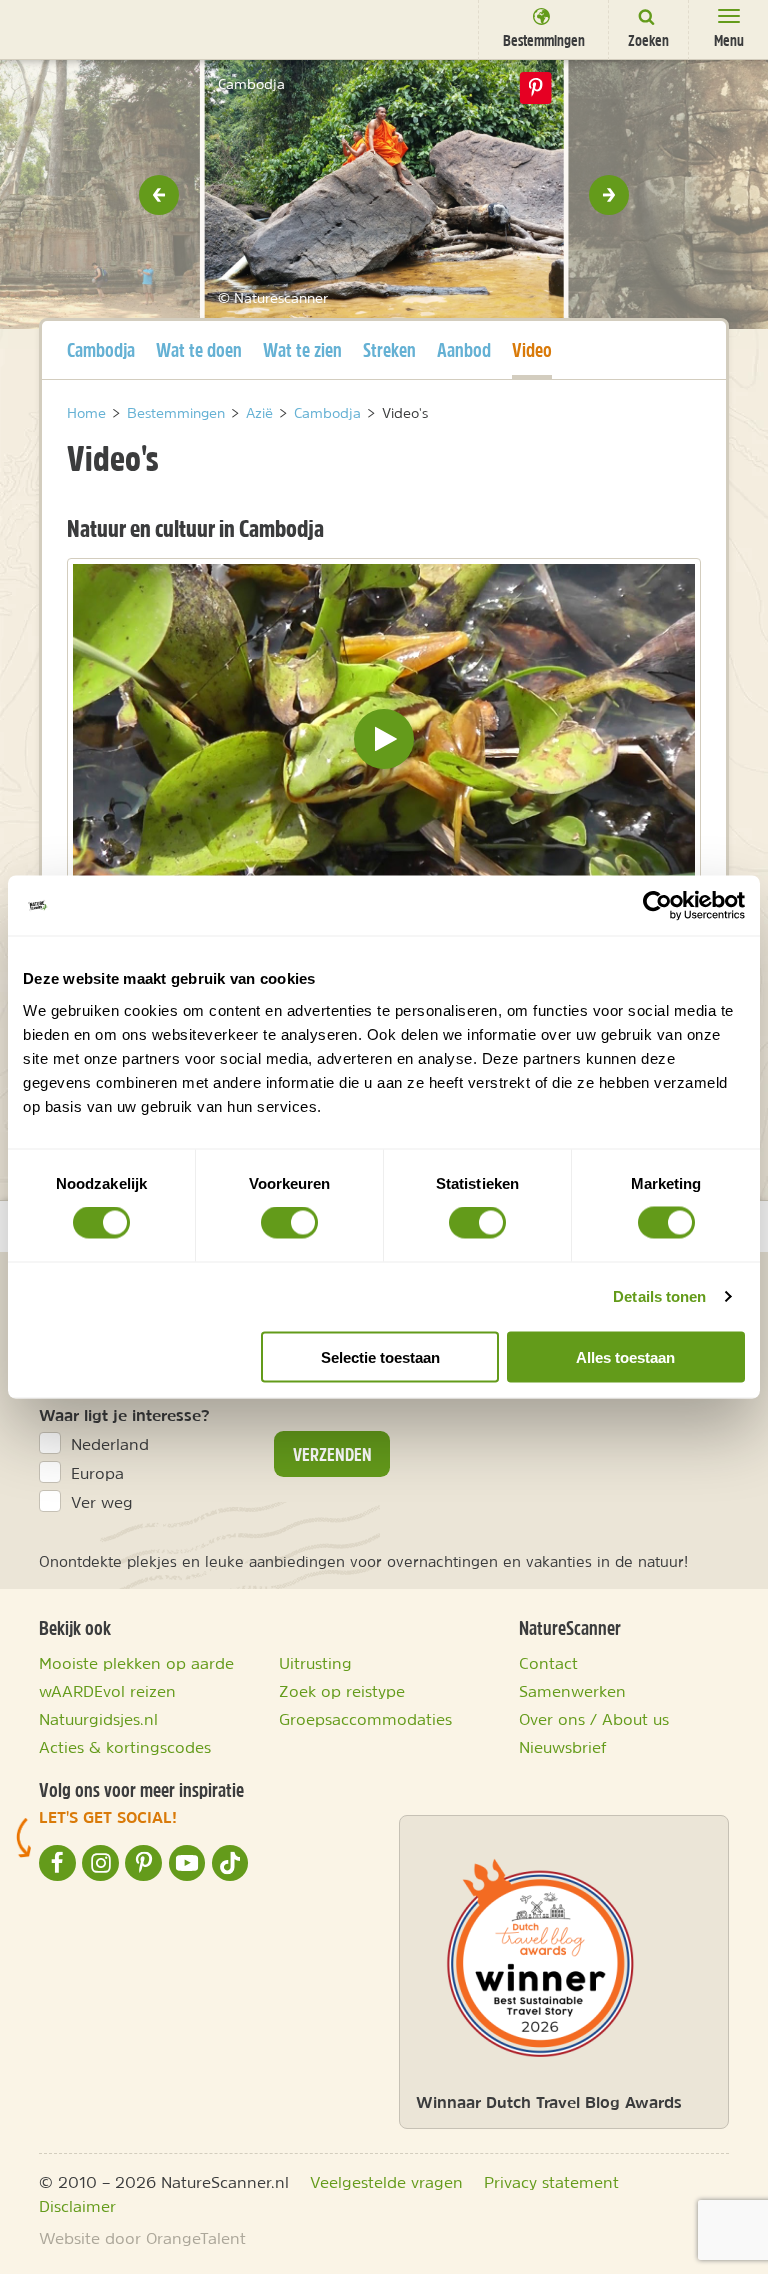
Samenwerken (572, 1691)
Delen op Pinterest (536, 88)
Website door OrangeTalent (142, 2238)
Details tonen (659, 1296)
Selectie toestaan (380, 1356)
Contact (548, 1663)
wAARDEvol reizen (107, 1691)
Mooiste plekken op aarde (136, 1663)
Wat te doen (199, 349)
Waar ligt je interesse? (124, 1415)
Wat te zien (302, 349)
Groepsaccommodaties (365, 1719)
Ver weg (102, 1502)
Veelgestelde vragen (386, 2182)
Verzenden (332, 1454)
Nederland (110, 1444)
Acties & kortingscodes (125, 1747)
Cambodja (101, 349)
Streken (389, 349)
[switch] (289, 1223)
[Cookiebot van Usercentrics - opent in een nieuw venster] (657, 906)
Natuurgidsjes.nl (98, 1719)
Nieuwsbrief (563, 1747)
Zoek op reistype (342, 1691)
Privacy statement (551, 2182)
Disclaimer (77, 2206)
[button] (159, 195)
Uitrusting (315, 1663)
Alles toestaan (625, 1356)
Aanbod (464, 349)
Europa (97, 1473)
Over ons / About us (594, 1719)
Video (532, 349)
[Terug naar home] (52, 28)
